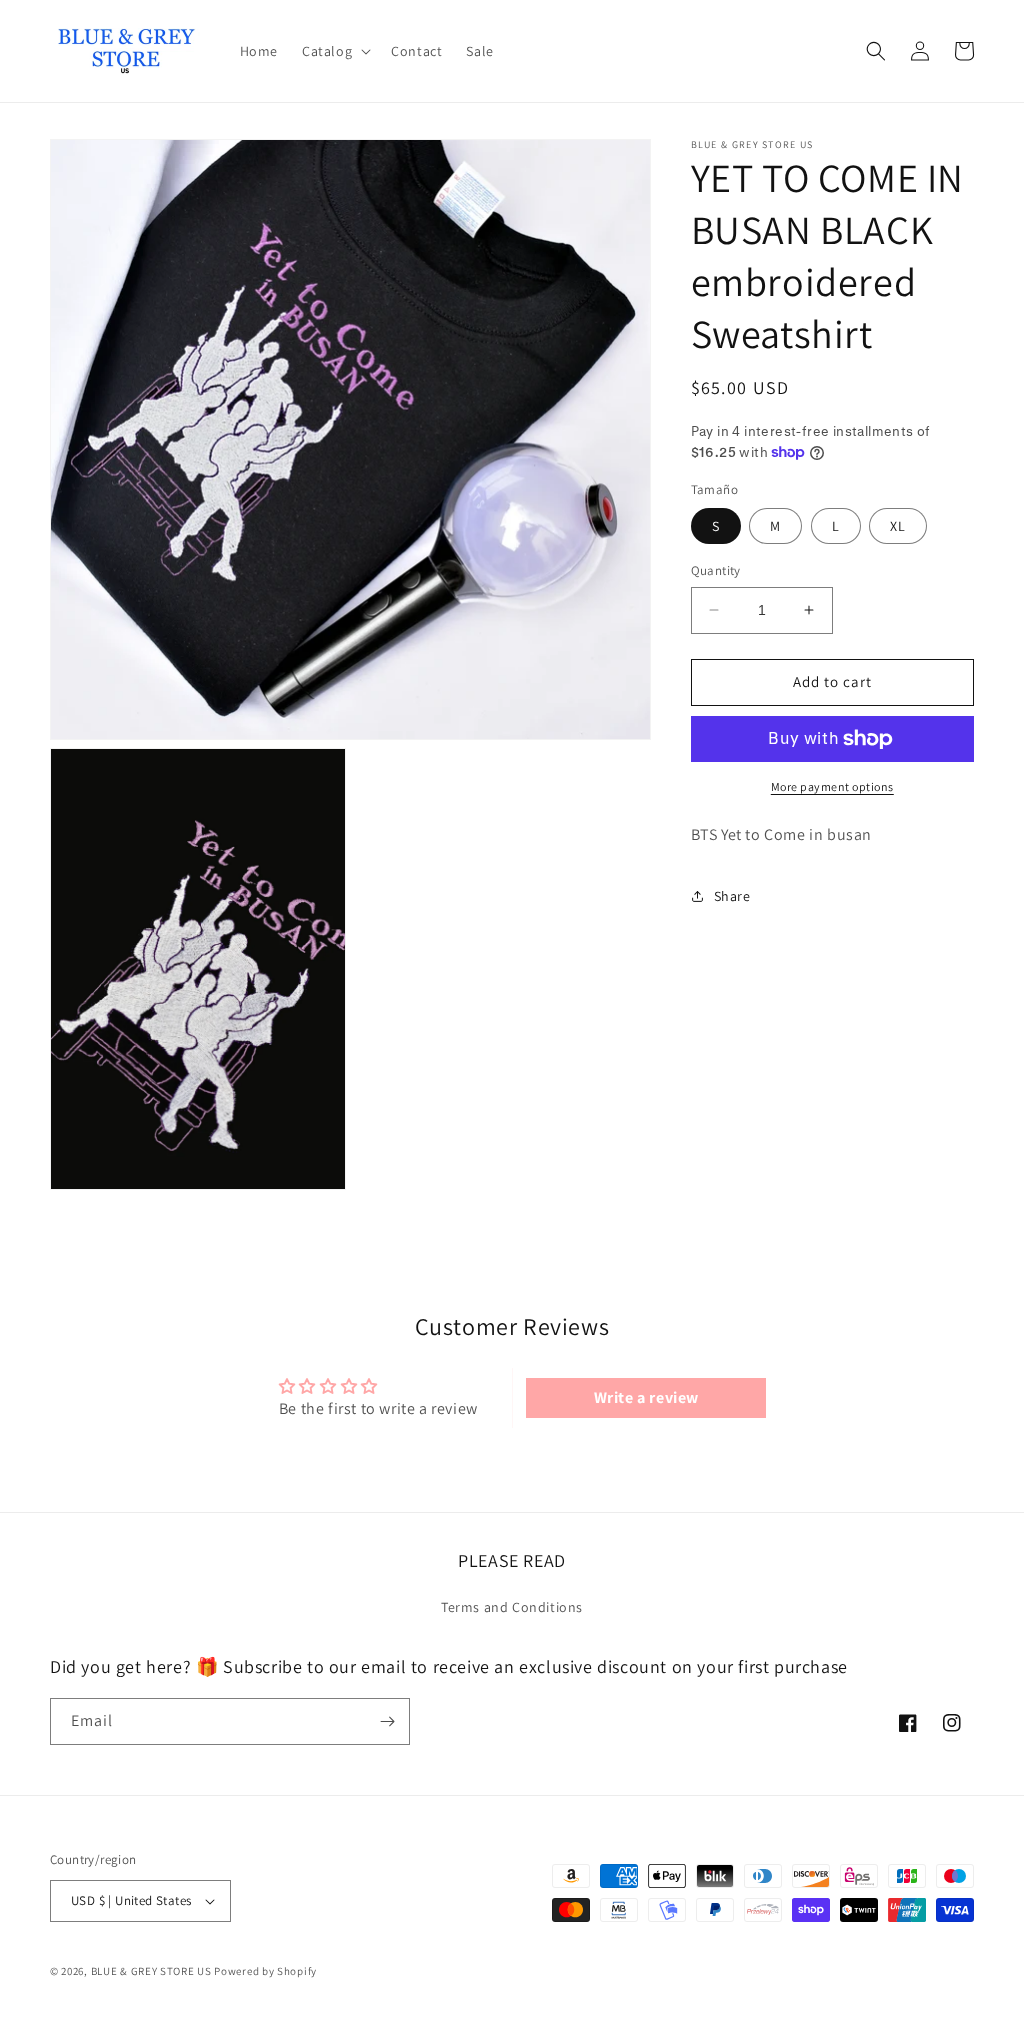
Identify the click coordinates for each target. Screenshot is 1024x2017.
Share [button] (732, 896)
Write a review (646, 1397)
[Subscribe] (387, 1721)
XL (898, 526)
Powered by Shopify (265, 1971)
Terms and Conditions (512, 1607)
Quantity (716, 570)
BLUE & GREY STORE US (151, 1971)
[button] (334, 51)
